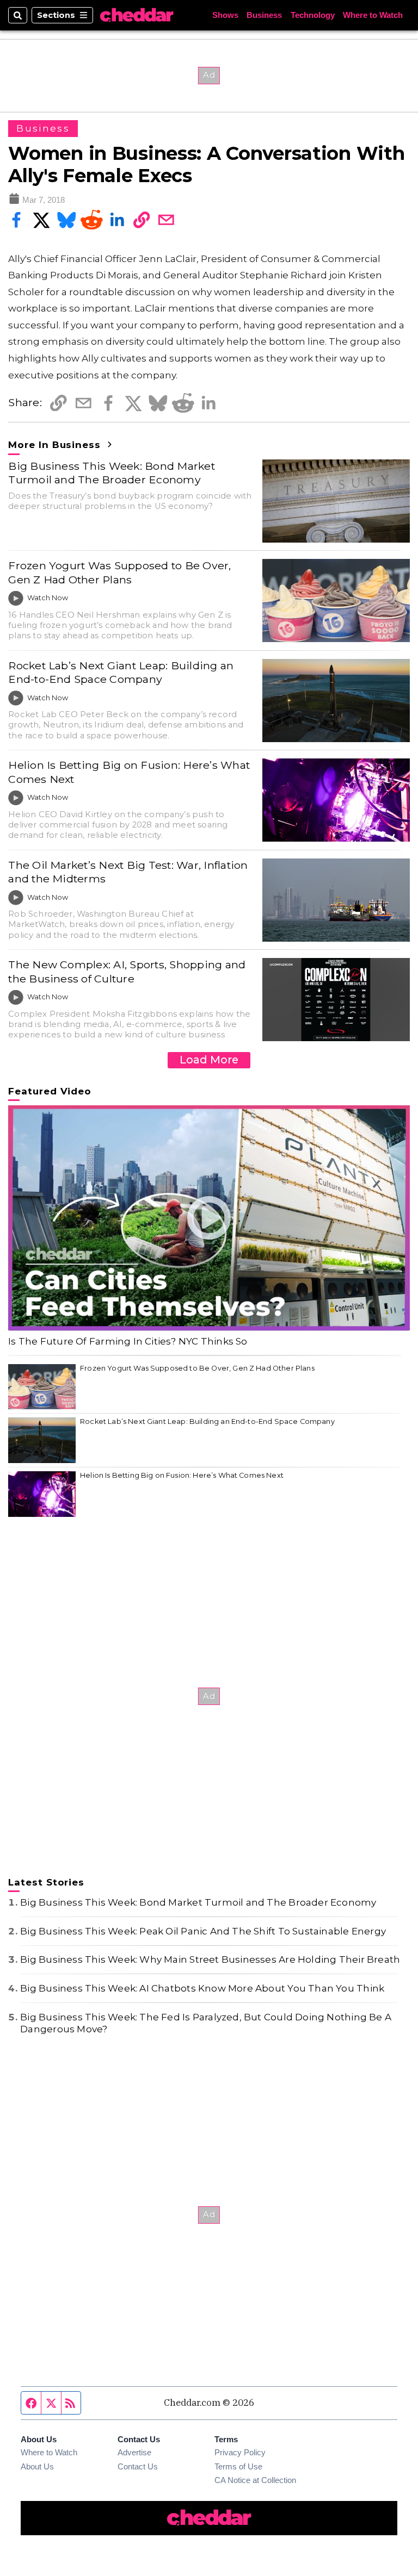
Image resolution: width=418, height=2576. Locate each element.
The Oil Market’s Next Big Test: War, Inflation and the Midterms (128, 872)
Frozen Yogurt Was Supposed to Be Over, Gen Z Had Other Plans (119, 572)
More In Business (56, 445)
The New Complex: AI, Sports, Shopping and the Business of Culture (127, 971)
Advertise (134, 2453)
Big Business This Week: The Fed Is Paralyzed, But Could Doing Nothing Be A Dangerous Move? (206, 2023)
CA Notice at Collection (255, 2480)
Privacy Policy (240, 2453)
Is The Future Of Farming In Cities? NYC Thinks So (128, 1341)
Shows (225, 15)
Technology (313, 15)
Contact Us (138, 2467)
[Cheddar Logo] (137, 15)
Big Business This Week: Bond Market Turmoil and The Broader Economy (112, 473)
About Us (37, 2467)
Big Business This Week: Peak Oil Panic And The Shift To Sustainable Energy (203, 1931)
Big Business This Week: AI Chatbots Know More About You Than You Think (202, 1988)
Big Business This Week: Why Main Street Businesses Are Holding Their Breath (210, 1959)
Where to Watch (373, 15)
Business (264, 15)
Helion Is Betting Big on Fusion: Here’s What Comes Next (129, 772)
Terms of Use (238, 2467)
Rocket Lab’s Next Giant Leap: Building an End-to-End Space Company (121, 672)
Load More (209, 1060)
